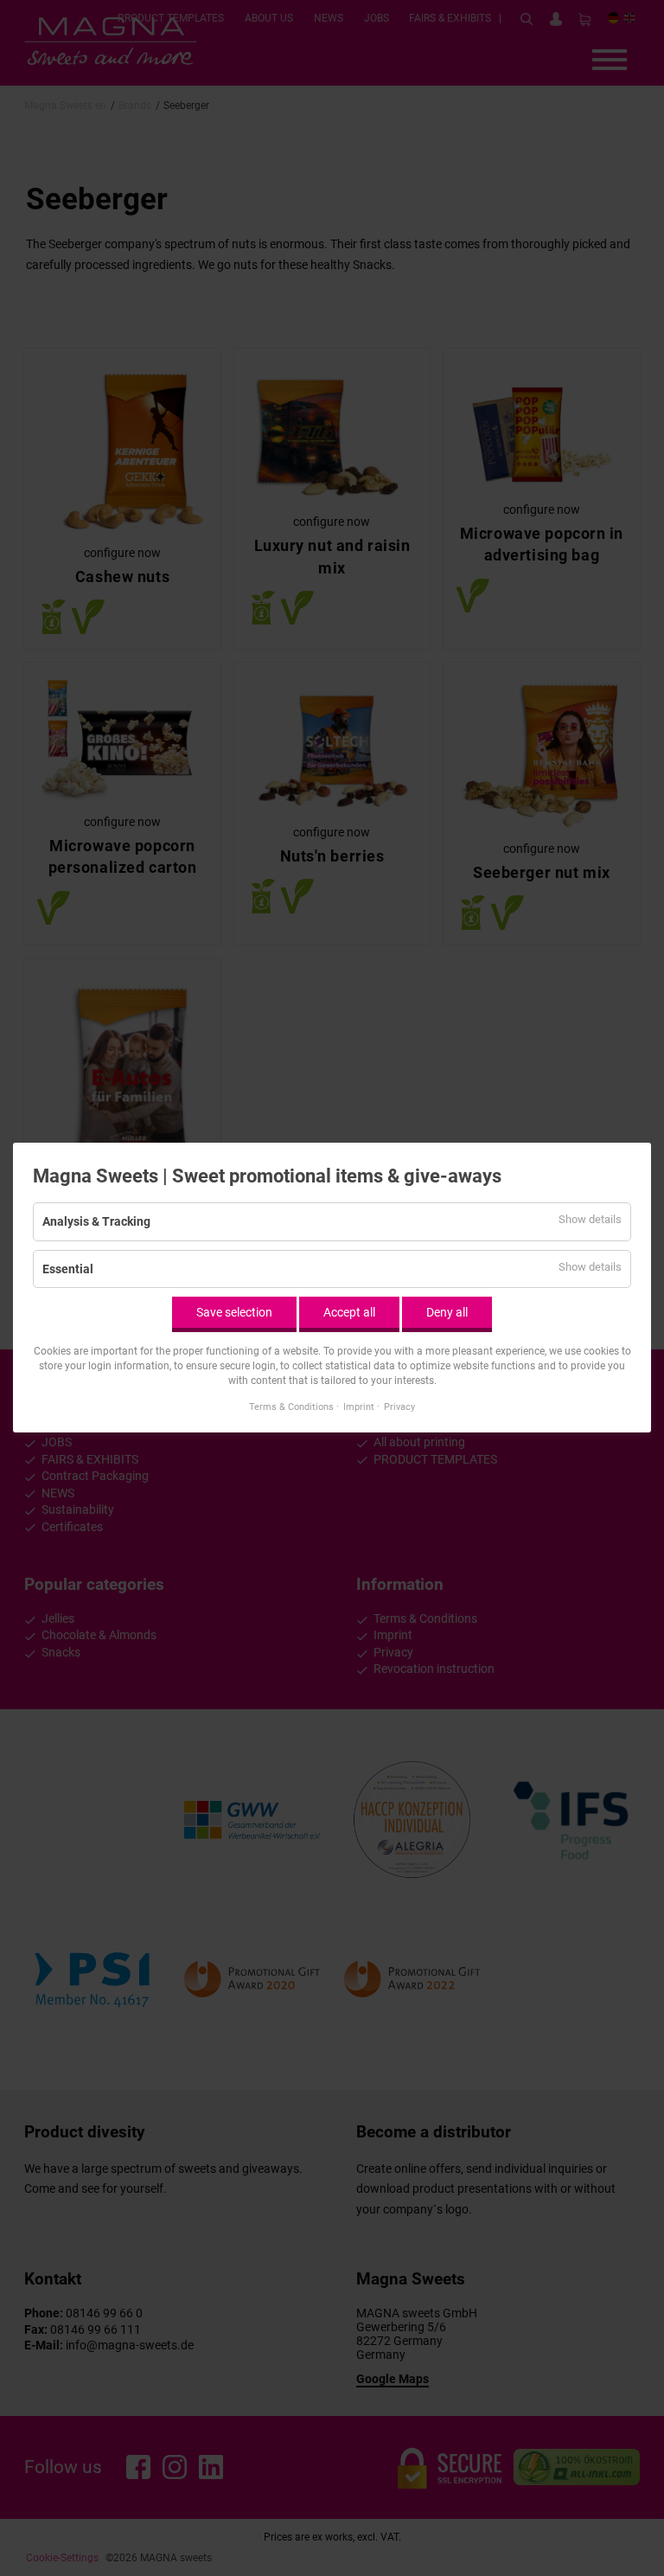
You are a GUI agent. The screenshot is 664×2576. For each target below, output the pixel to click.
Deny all (447, 1312)
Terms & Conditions (291, 1407)
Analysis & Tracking (96, 1221)
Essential (68, 1269)
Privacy (399, 1407)
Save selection (234, 1312)
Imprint (359, 1407)
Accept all (349, 1312)
